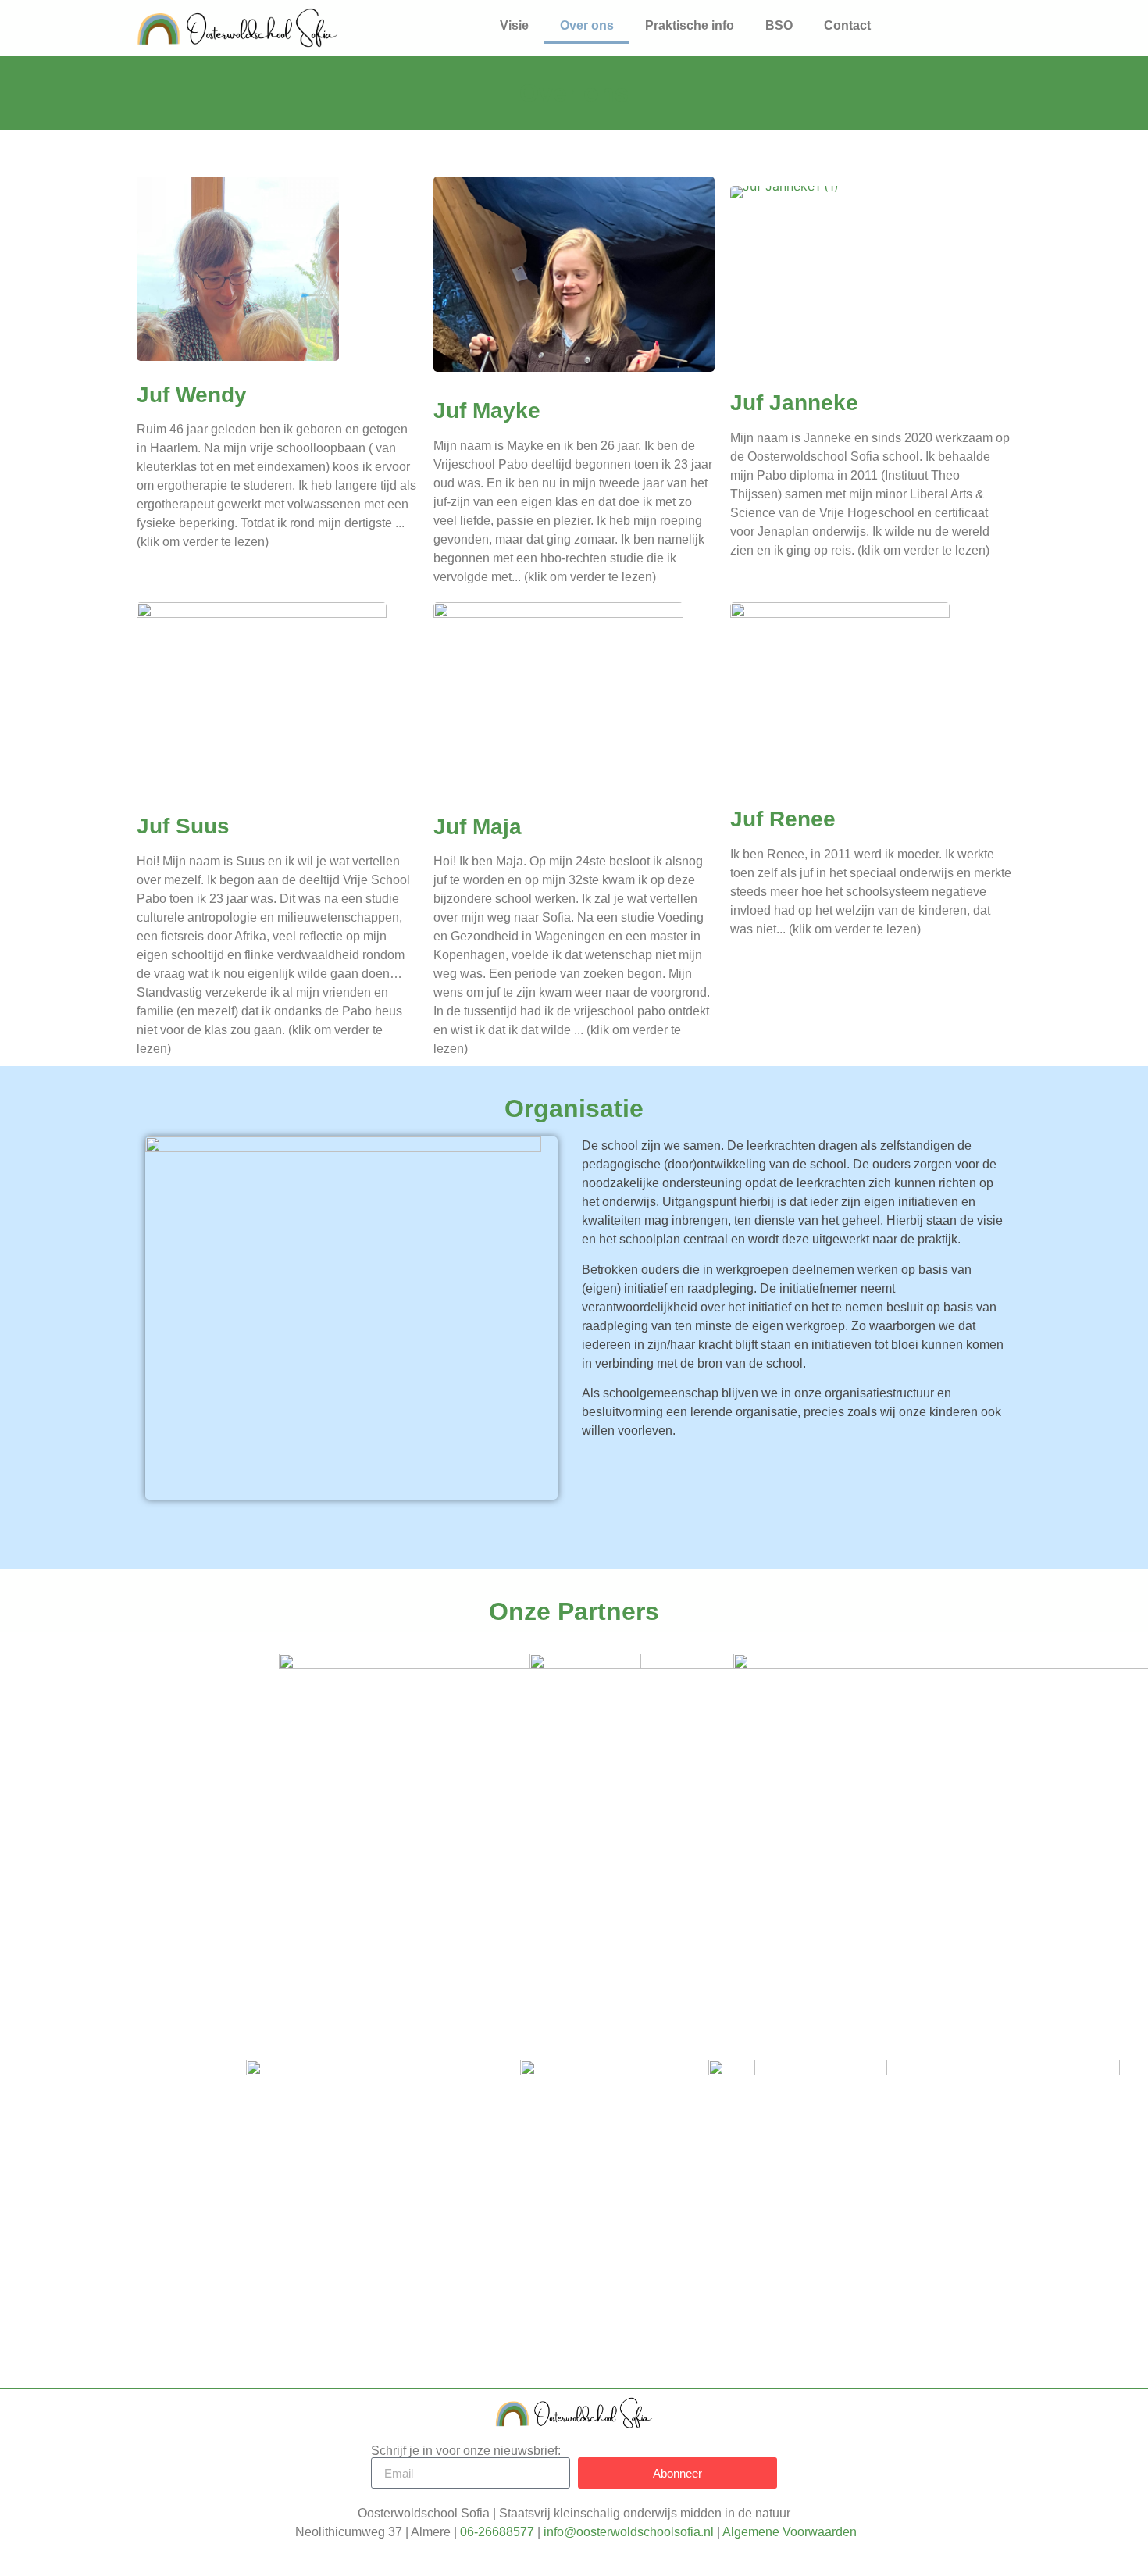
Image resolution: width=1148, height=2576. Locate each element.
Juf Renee (783, 819)
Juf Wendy (192, 395)
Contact (847, 25)
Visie (514, 25)
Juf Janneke (794, 403)
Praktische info (690, 25)
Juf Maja (478, 827)
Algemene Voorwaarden (790, 2532)
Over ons (587, 25)
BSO (779, 25)
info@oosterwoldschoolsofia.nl (629, 2532)
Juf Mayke (487, 410)
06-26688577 (497, 2532)
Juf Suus (183, 826)
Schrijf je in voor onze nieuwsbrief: (466, 2451)
